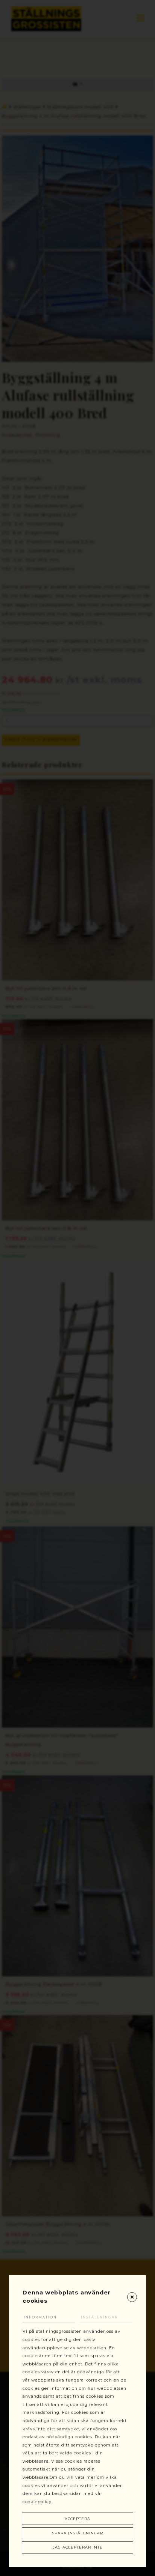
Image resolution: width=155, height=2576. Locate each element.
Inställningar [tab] (99, 2317)
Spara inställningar (78, 2533)
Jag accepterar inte (78, 2547)
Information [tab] (40, 2317)
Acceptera (77, 2519)
